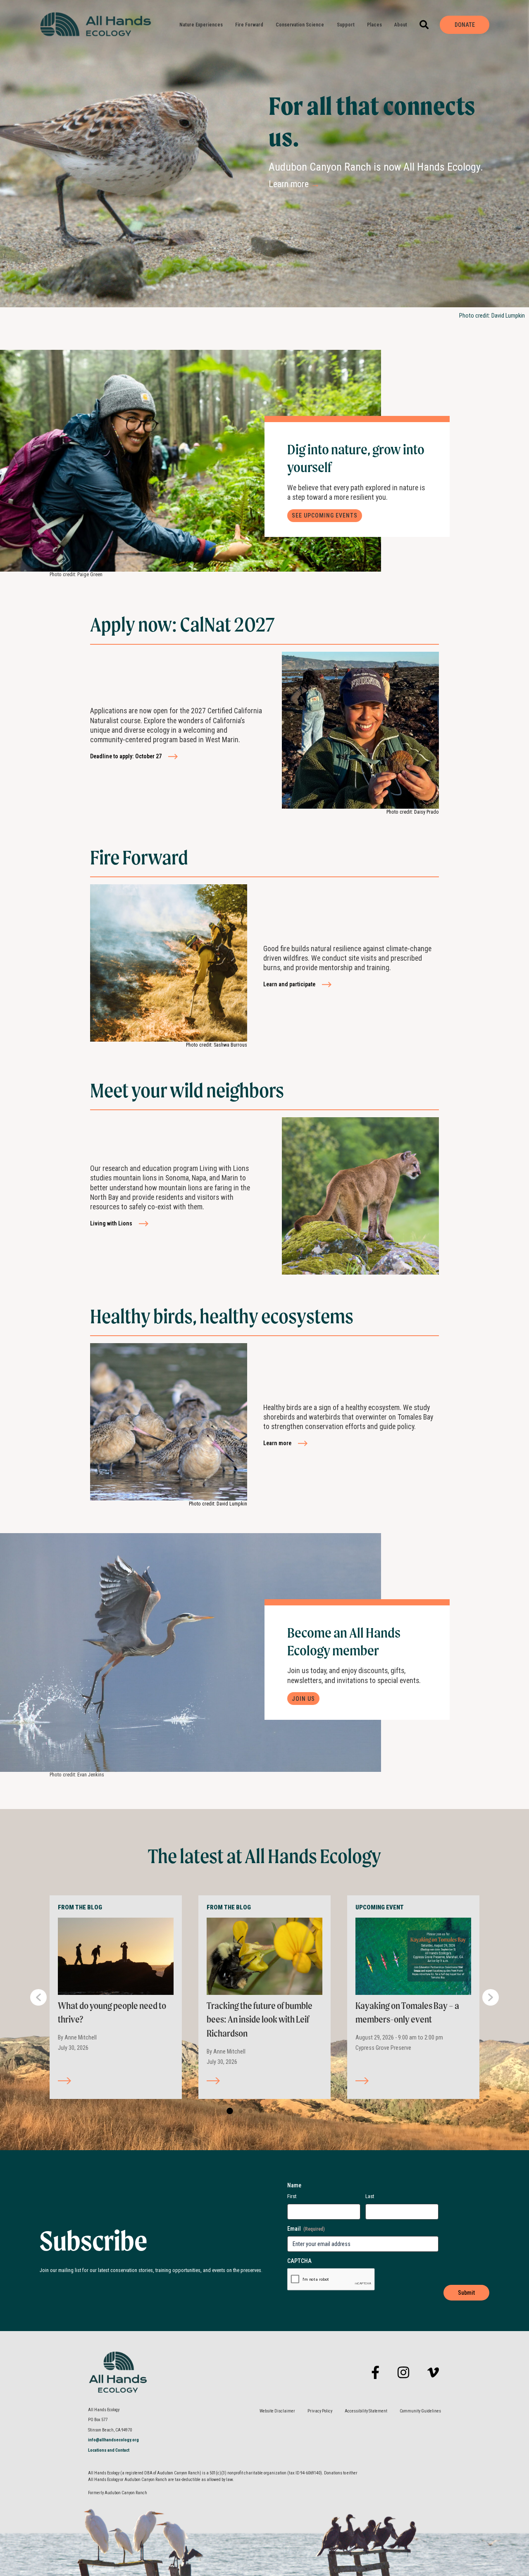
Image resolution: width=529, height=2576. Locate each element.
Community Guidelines (420, 2411)
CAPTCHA (299, 2261)
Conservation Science (300, 25)
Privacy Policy (320, 2411)
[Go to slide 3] (249, 2111)
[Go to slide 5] (269, 2111)
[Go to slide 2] (239, 2111)
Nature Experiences (201, 25)
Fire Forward (249, 25)
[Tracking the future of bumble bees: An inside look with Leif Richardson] (264, 1956)
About (401, 25)
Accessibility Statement (366, 2411)
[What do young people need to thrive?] (116, 1956)
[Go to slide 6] (279, 2111)
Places (374, 25)
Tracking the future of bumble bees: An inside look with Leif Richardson (260, 2019)
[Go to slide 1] (229, 2111)
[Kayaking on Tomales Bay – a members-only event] (413, 1956)
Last (370, 2196)
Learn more (294, 184)
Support (346, 25)
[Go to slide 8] (298, 2111)
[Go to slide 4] (259, 2111)
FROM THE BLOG (80, 1907)
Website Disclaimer (277, 2411)
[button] (424, 25)
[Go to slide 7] (288, 2111)
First (292, 2196)
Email (306, 2229)
